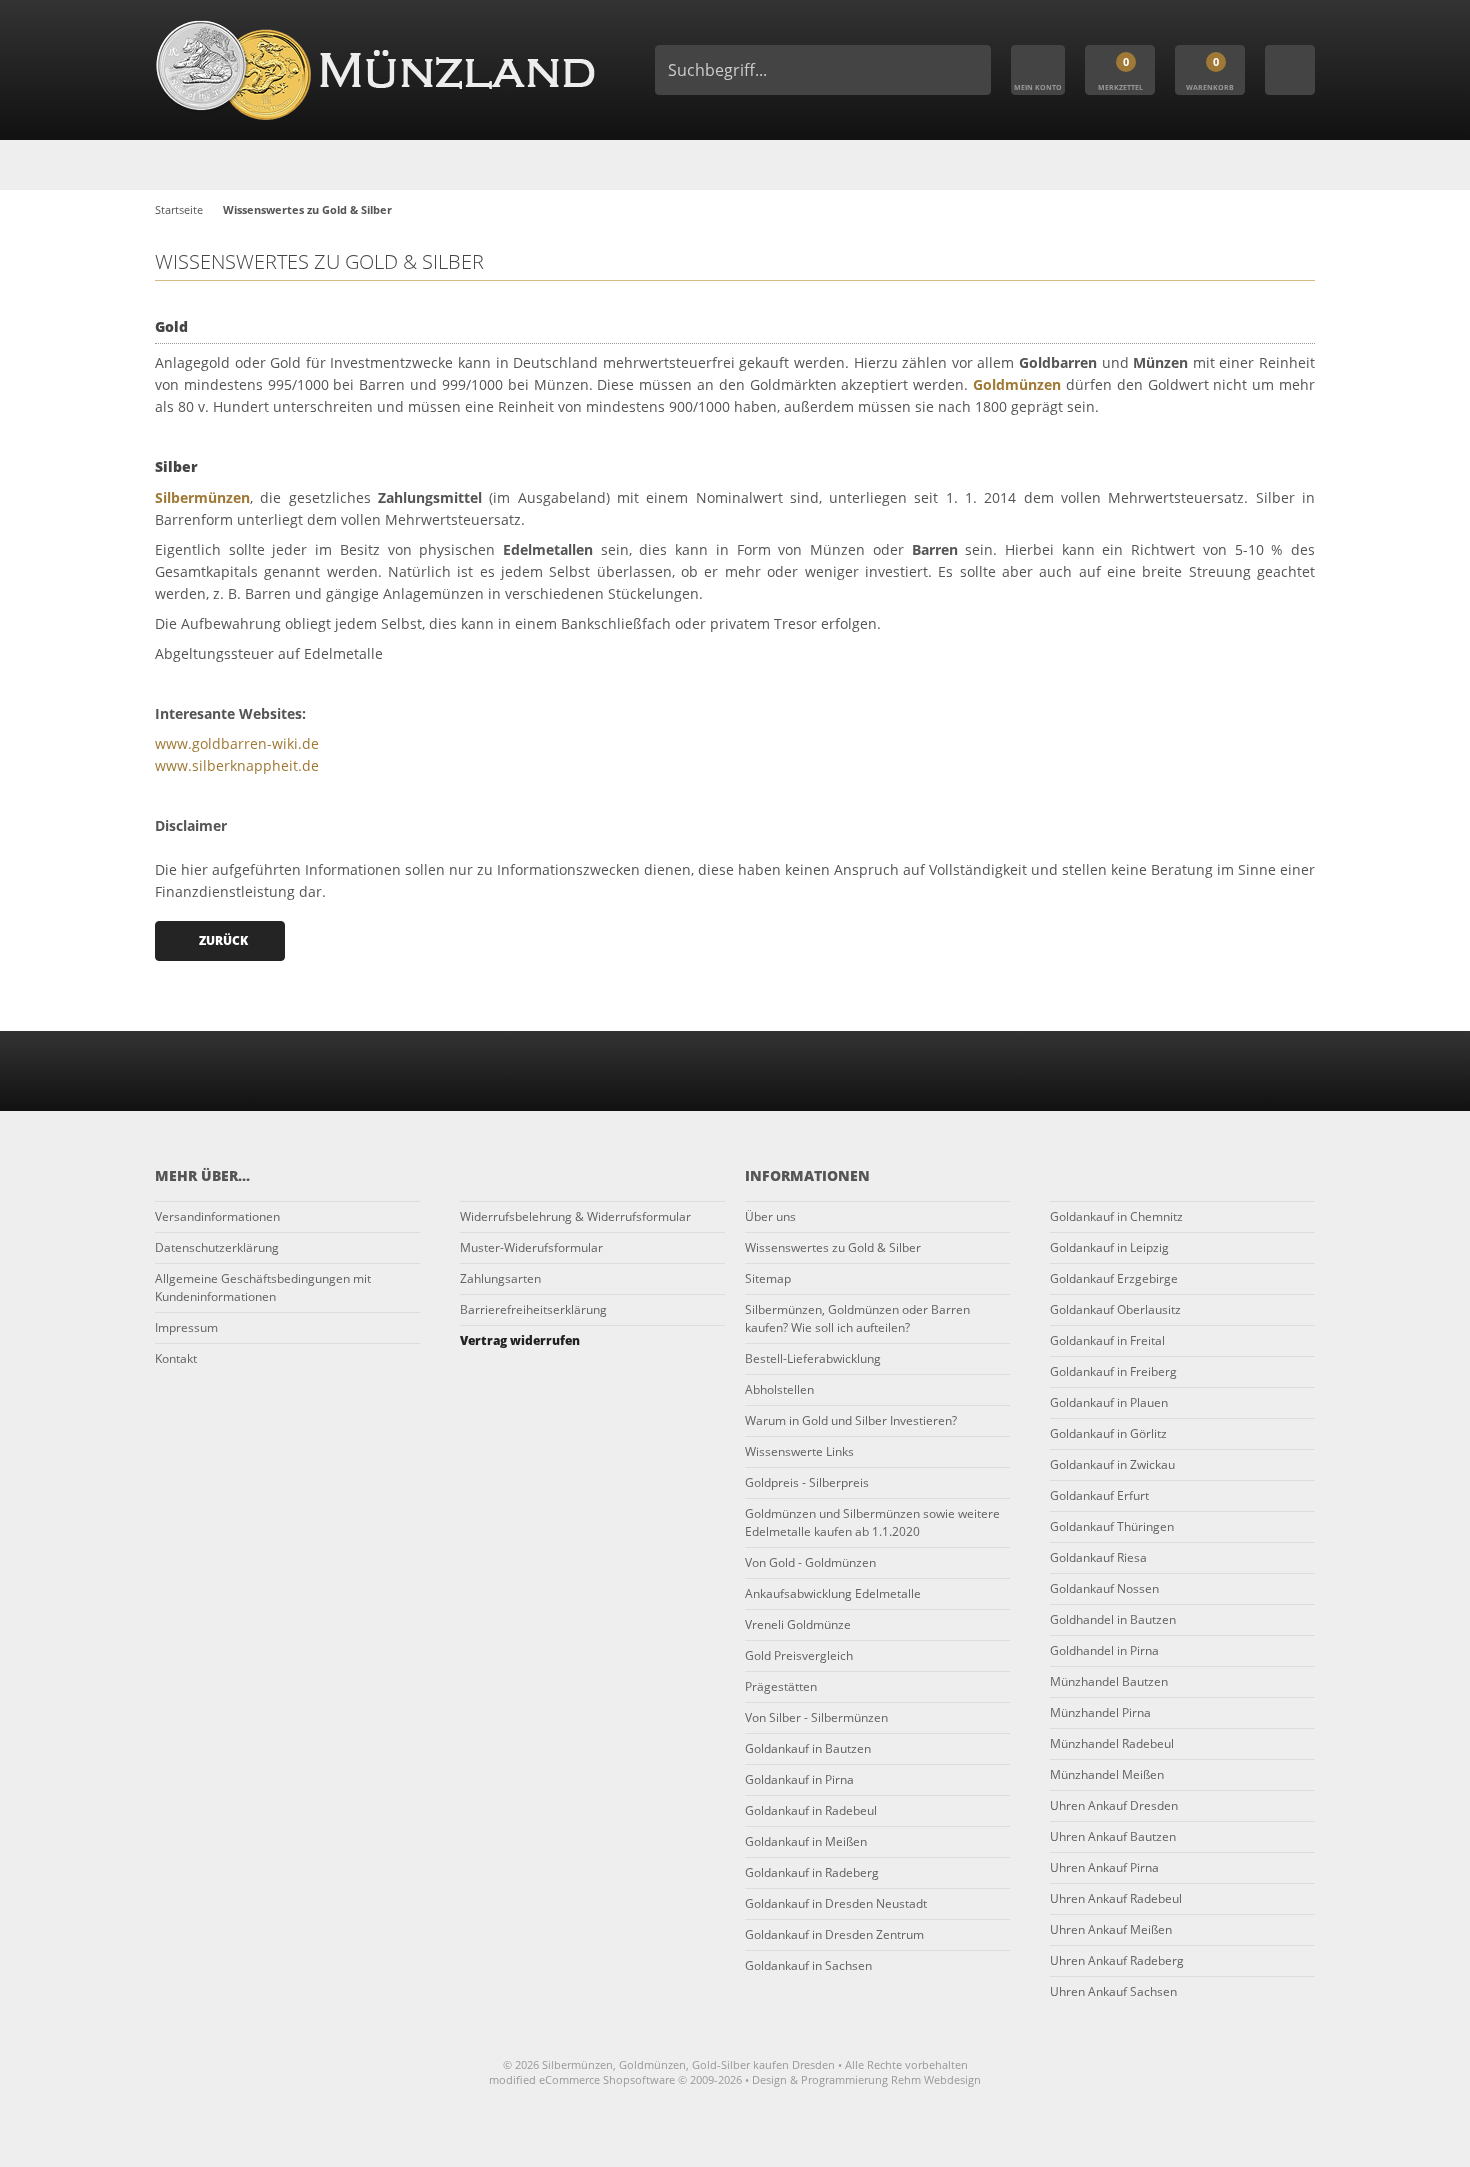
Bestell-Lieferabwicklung (813, 1358)
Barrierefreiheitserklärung (533, 1309)
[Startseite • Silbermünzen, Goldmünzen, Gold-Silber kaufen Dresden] (375, 70)
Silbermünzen (202, 497)
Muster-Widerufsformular (531, 1247)
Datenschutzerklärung (217, 1247)
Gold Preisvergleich (799, 1655)
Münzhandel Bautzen (1109, 1681)
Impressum (186, 1327)
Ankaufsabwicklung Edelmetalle (833, 1593)
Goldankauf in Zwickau (1112, 1464)
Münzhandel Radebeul (1112, 1743)
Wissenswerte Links (799, 1451)
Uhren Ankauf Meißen (1111, 1929)
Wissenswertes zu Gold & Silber (833, 1247)
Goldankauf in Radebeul (811, 1810)
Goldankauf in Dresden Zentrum (834, 1934)
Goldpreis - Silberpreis (807, 1482)
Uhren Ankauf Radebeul (1116, 1898)
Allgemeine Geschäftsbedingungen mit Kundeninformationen (263, 1287)
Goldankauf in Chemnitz (1116, 1216)
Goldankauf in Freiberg (1113, 1371)
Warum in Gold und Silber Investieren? (851, 1420)
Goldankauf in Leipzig (1109, 1247)
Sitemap (768, 1278)
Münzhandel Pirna (1100, 1712)
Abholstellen (779, 1389)
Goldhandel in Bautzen (1113, 1619)
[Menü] (1290, 70)
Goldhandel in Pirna (1104, 1650)
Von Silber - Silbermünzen (816, 1717)
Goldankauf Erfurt (1099, 1495)
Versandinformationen (217, 1216)
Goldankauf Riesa (1098, 1557)
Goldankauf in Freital (1107, 1340)
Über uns (770, 1216)
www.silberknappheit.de (237, 765)
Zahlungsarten (500, 1278)
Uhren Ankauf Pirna (1104, 1867)
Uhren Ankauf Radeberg (1117, 1960)
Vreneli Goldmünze (798, 1624)
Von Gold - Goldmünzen (810, 1562)
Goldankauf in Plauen (1109, 1402)
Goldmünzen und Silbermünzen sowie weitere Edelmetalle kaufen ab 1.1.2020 (872, 1522)
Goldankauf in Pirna (799, 1779)
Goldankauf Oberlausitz (1115, 1309)
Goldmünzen (1017, 384)
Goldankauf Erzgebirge (1114, 1278)
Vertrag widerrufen (520, 1340)
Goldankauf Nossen (1104, 1588)
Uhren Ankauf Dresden (1114, 1805)
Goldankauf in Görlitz (1108, 1433)
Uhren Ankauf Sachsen (1113, 1991)
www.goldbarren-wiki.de (237, 743)
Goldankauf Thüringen (1112, 1526)
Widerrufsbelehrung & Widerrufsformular (575, 1216)
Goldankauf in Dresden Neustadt (836, 1903)
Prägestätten (781, 1686)
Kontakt (176, 1358)
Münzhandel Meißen (1107, 1774)
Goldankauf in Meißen (806, 1841)
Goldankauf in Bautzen (808, 1748)
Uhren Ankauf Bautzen (1113, 1836)
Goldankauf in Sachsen (808, 1965)
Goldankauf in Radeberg (812, 1872)
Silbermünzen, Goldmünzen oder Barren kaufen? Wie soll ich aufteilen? (857, 1318)
